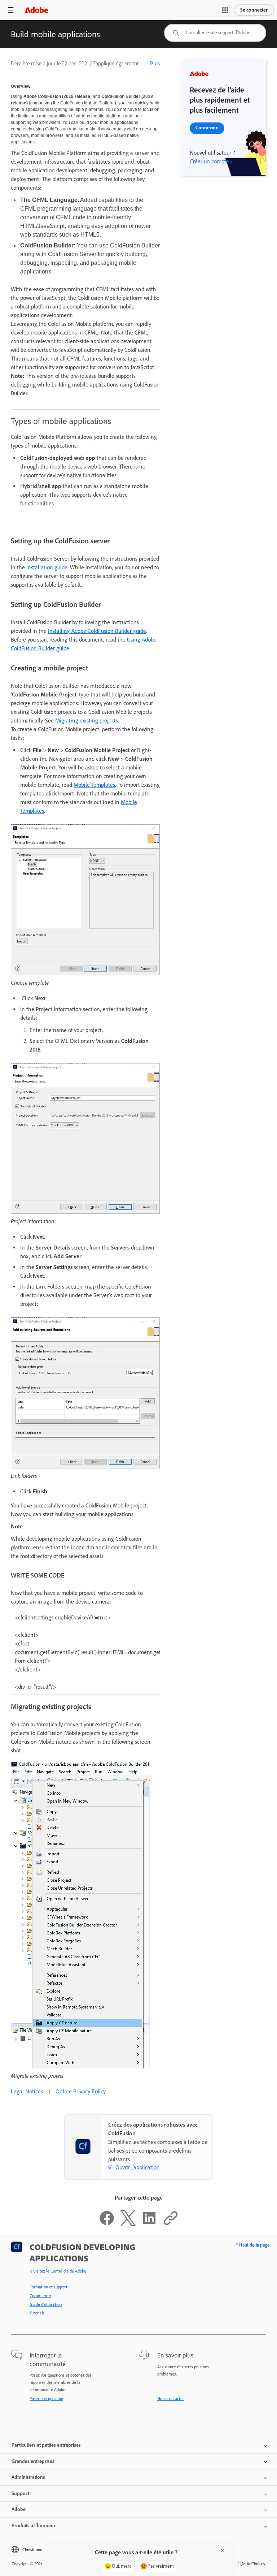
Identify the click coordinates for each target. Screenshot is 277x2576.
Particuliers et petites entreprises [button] (46, 2445)
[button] (225, 10)
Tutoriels (37, 2313)
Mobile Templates (94, 785)
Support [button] (20, 2493)
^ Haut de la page (253, 2245)
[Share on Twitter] (128, 2224)
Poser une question (46, 2399)
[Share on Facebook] (107, 2224)
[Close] (223, 2550)
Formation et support (49, 2287)
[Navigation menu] (11, 10)
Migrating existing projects (87, 720)
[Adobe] (36, 10)
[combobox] (215, 33)
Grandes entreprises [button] (33, 2461)
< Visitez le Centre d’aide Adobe (58, 2271)
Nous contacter (171, 2399)
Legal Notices (27, 2091)
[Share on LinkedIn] (149, 2224)
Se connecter (254, 10)
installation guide (47, 567)
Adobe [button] (19, 2509)
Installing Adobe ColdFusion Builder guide (97, 631)
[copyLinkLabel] (171, 2224)
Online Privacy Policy (81, 2091)
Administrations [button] (28, 2477)
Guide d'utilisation (46, 2304)
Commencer (40, 2296)
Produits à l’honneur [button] (34, 2526)
